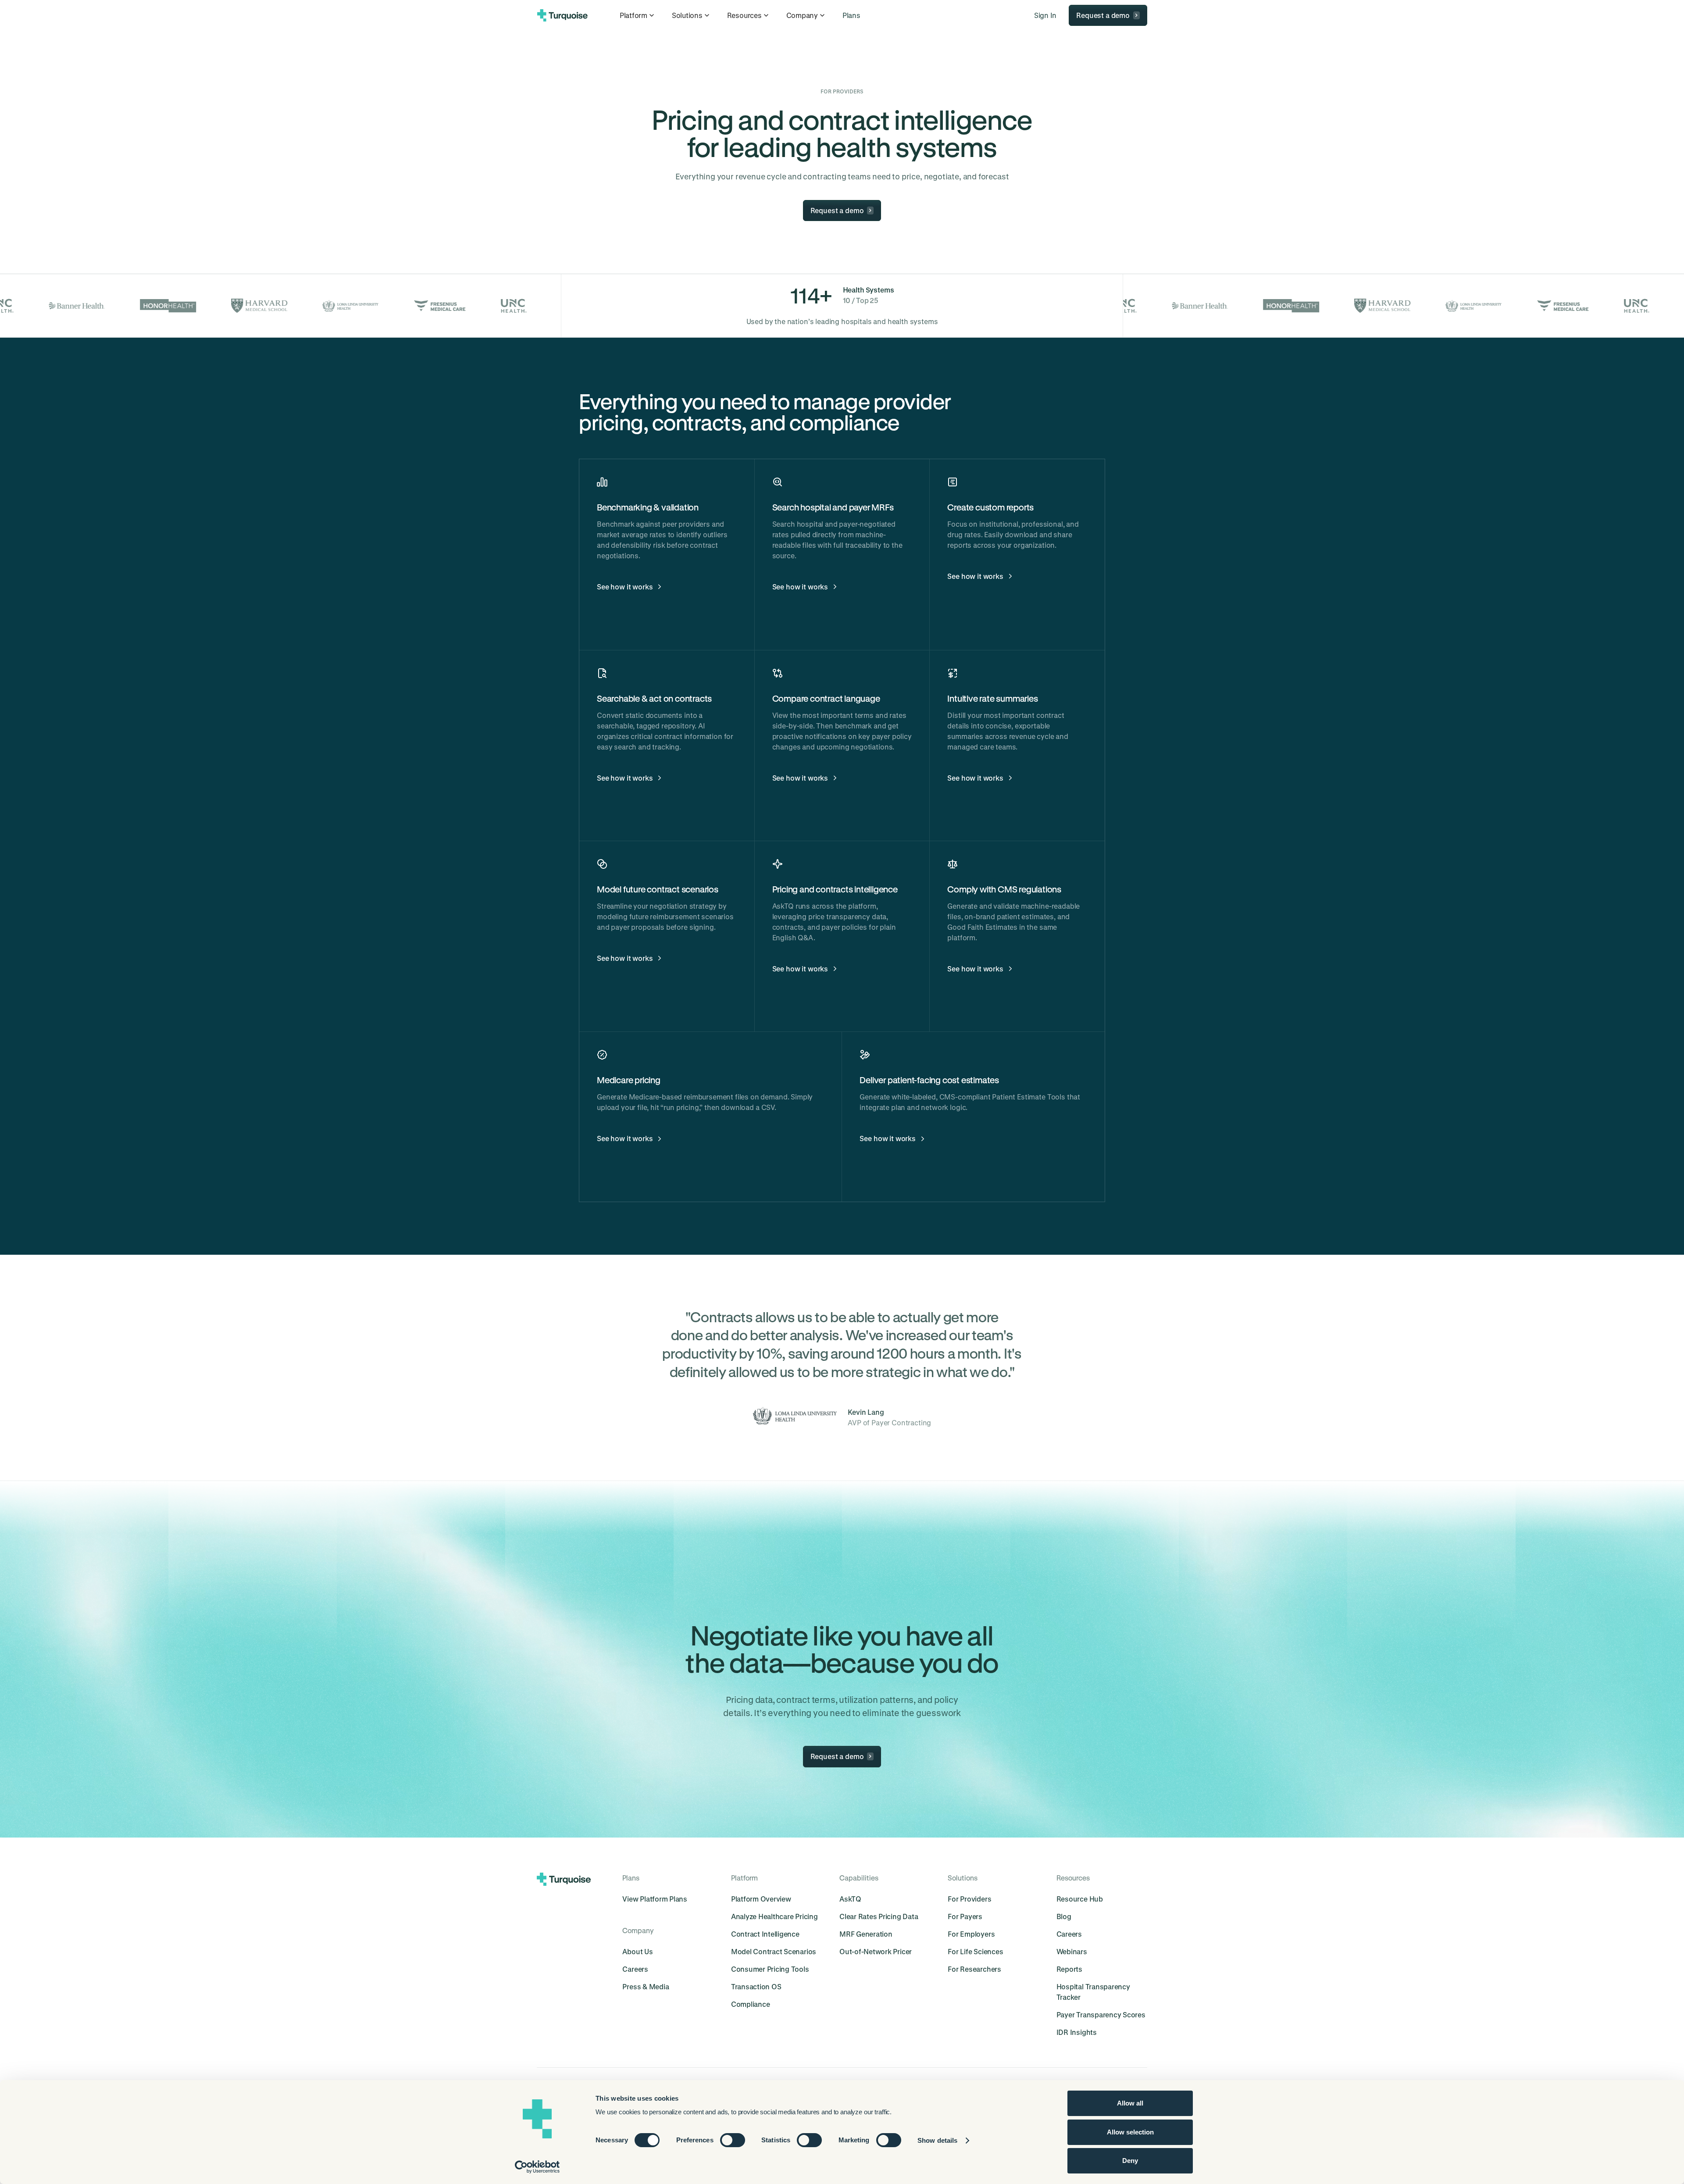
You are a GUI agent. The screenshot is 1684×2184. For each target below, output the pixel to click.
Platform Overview (761, 1899)
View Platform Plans (655, 1899)
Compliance (751, 2004)
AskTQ (850, 1899)
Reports (1069, 1969)
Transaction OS (756, 1986)
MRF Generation (866, 1934)
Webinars (1072, 1951)
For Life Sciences (975, 1951)
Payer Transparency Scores (1101, 2014)
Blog (1064, 1916)
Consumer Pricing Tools (770, 1969)
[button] (638, 15)
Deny (1130, 2161)
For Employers (971, 1934)
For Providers (969, 1899)
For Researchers (974, 1969)
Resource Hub (1080, 1899)
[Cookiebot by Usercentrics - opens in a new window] (537, 2167)
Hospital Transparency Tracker (1093, 1992)
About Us (637, 1951)
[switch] (733, 2140)
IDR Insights (1077, 2032)
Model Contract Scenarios (774, 1951)
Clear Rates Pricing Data (879, 1916)
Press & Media (646, 1986)
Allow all (1130, 2103)
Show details (937, 2140)
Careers (635, 1969)
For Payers (965, 1916)
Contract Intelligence (765, 1934)
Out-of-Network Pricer (876, 1951)
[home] (562, 15)
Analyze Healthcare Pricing (774, 1916)
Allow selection (1130, 2132)
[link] (851, 15)
